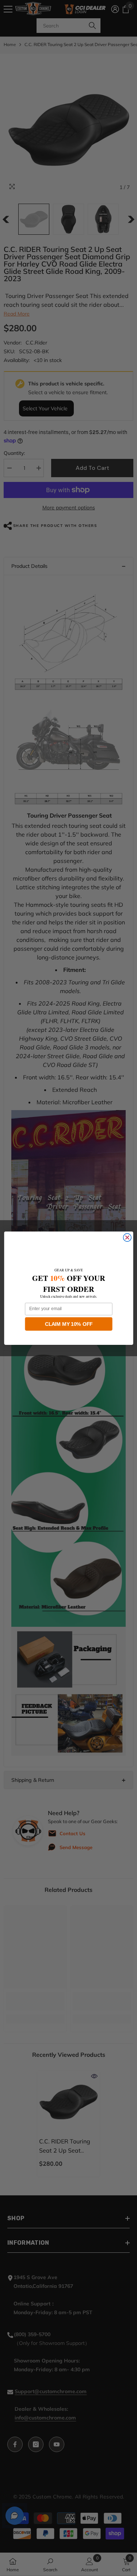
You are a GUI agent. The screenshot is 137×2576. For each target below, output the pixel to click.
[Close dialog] (127, 1237)
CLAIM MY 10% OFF (69, 1324)
